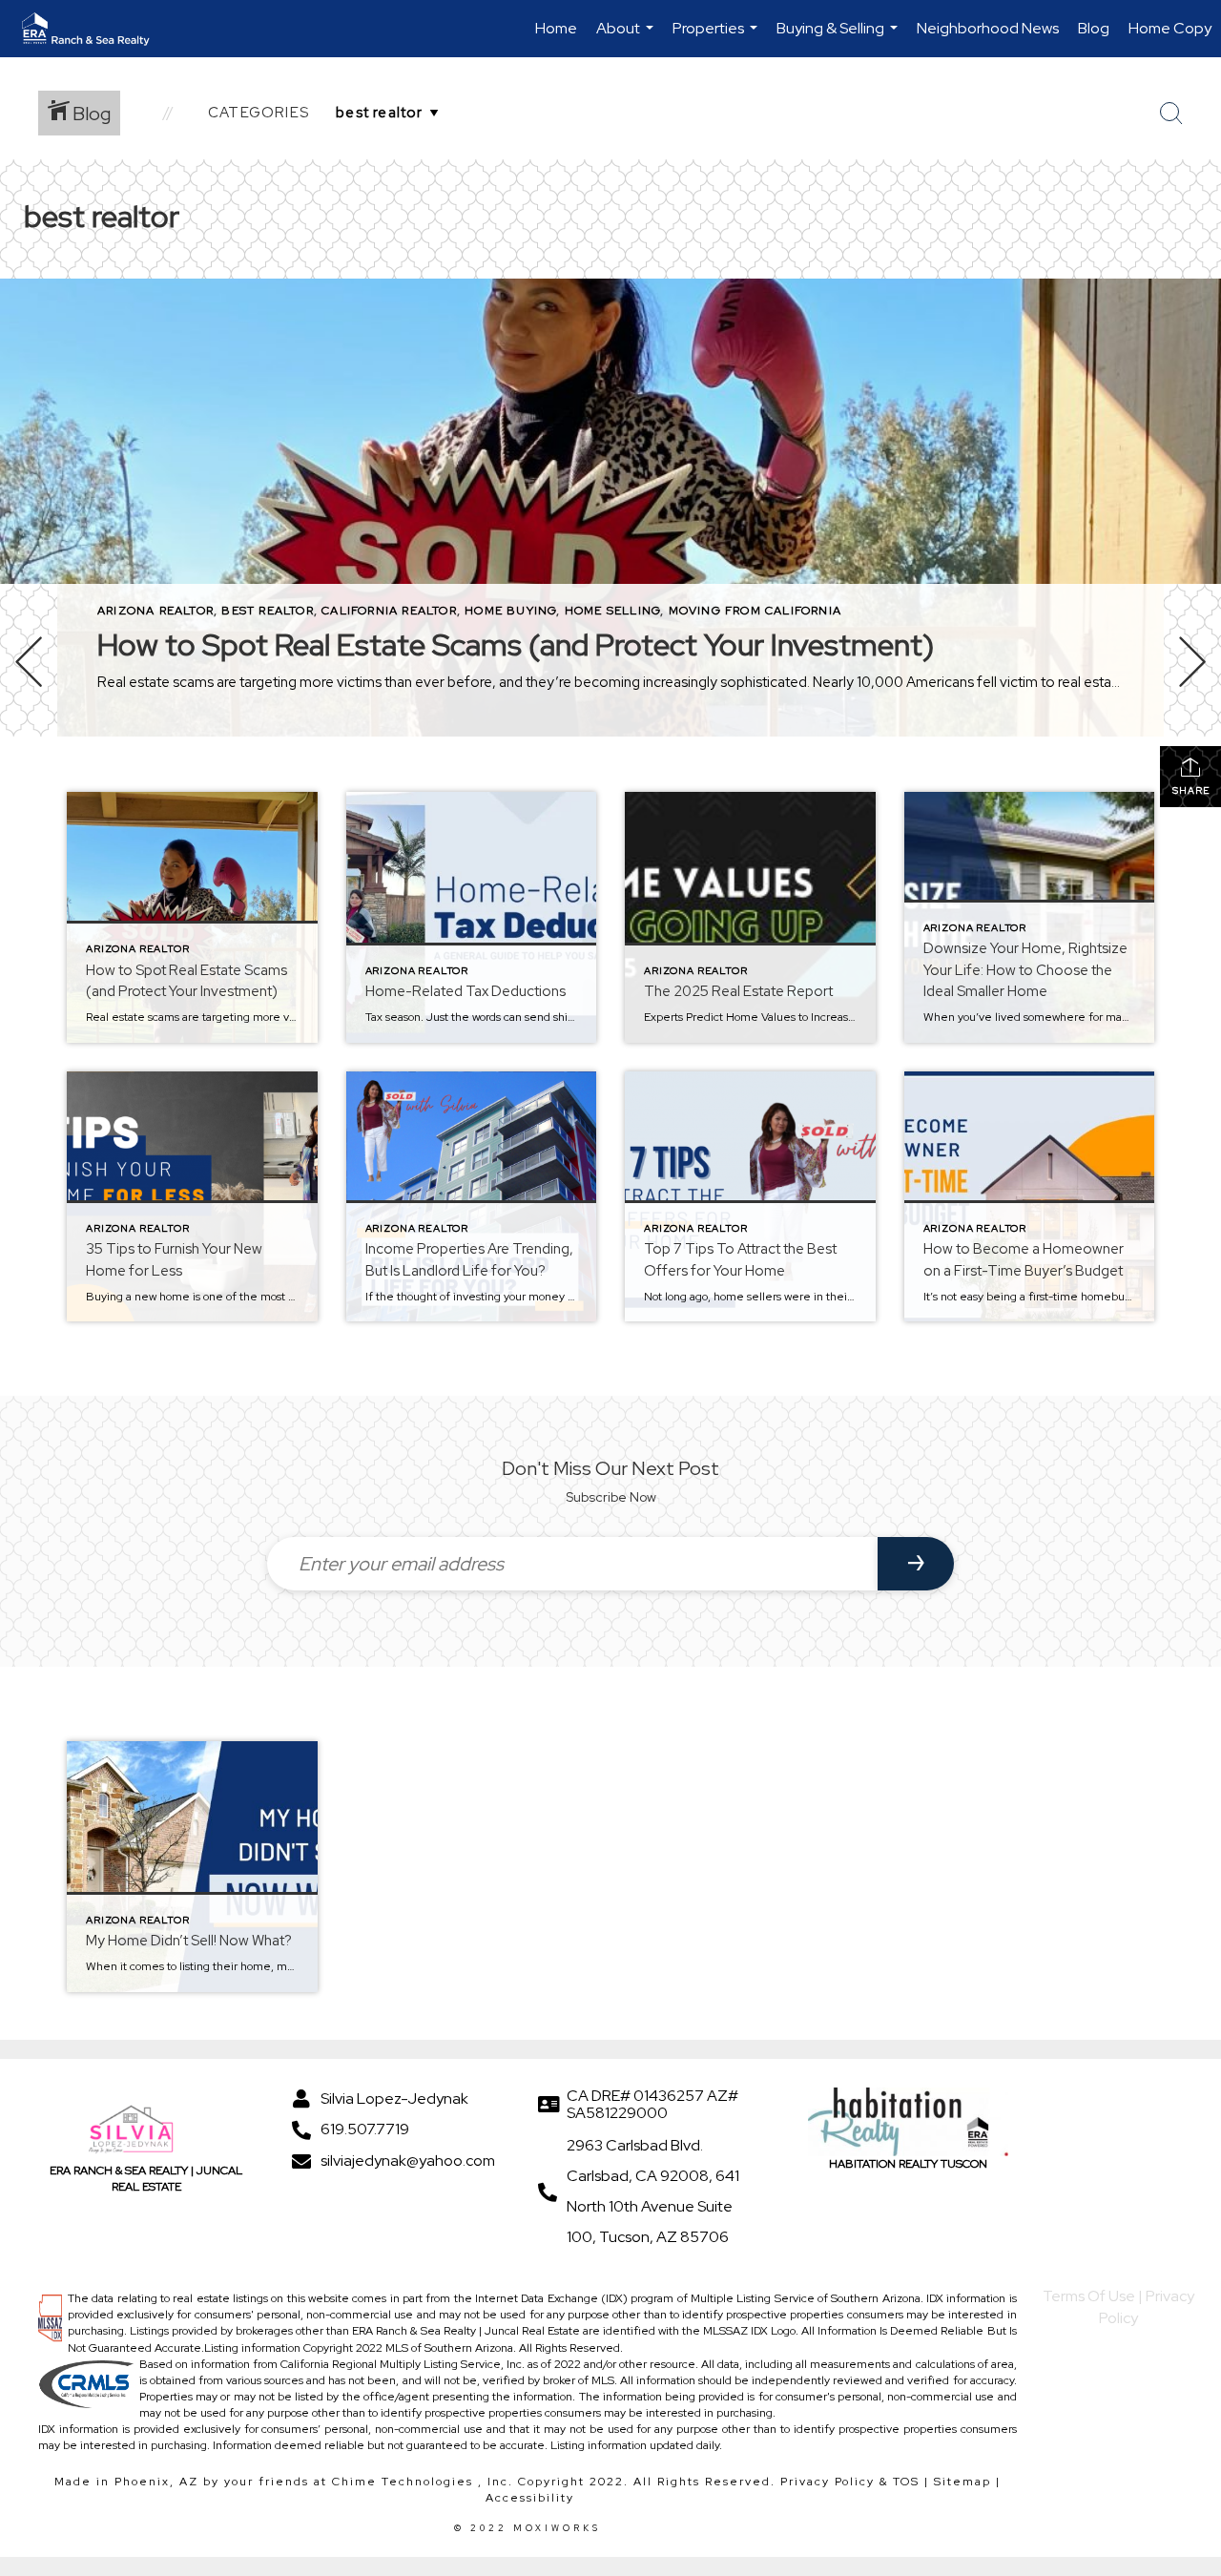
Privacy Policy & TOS (850, 2482)
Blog (1094, 28)
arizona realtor (155, 611)
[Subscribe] (916, 1564)
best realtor (267, 611)
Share (1191, 790)
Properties (717, 38)
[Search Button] (1171, 114)
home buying (510, 611)
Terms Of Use (1089, 2296)
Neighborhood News (988, 28)
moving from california (755, 611)
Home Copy (1170, 28)
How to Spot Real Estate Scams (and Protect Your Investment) (516, 644)
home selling (612, 611)
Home (556, 28)
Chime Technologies (403, 2482)
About (627, 38)
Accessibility (530, 2498)
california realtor (389, 611)
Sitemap (962, 2482)
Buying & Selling (839, 38)
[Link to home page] (95, 29)
